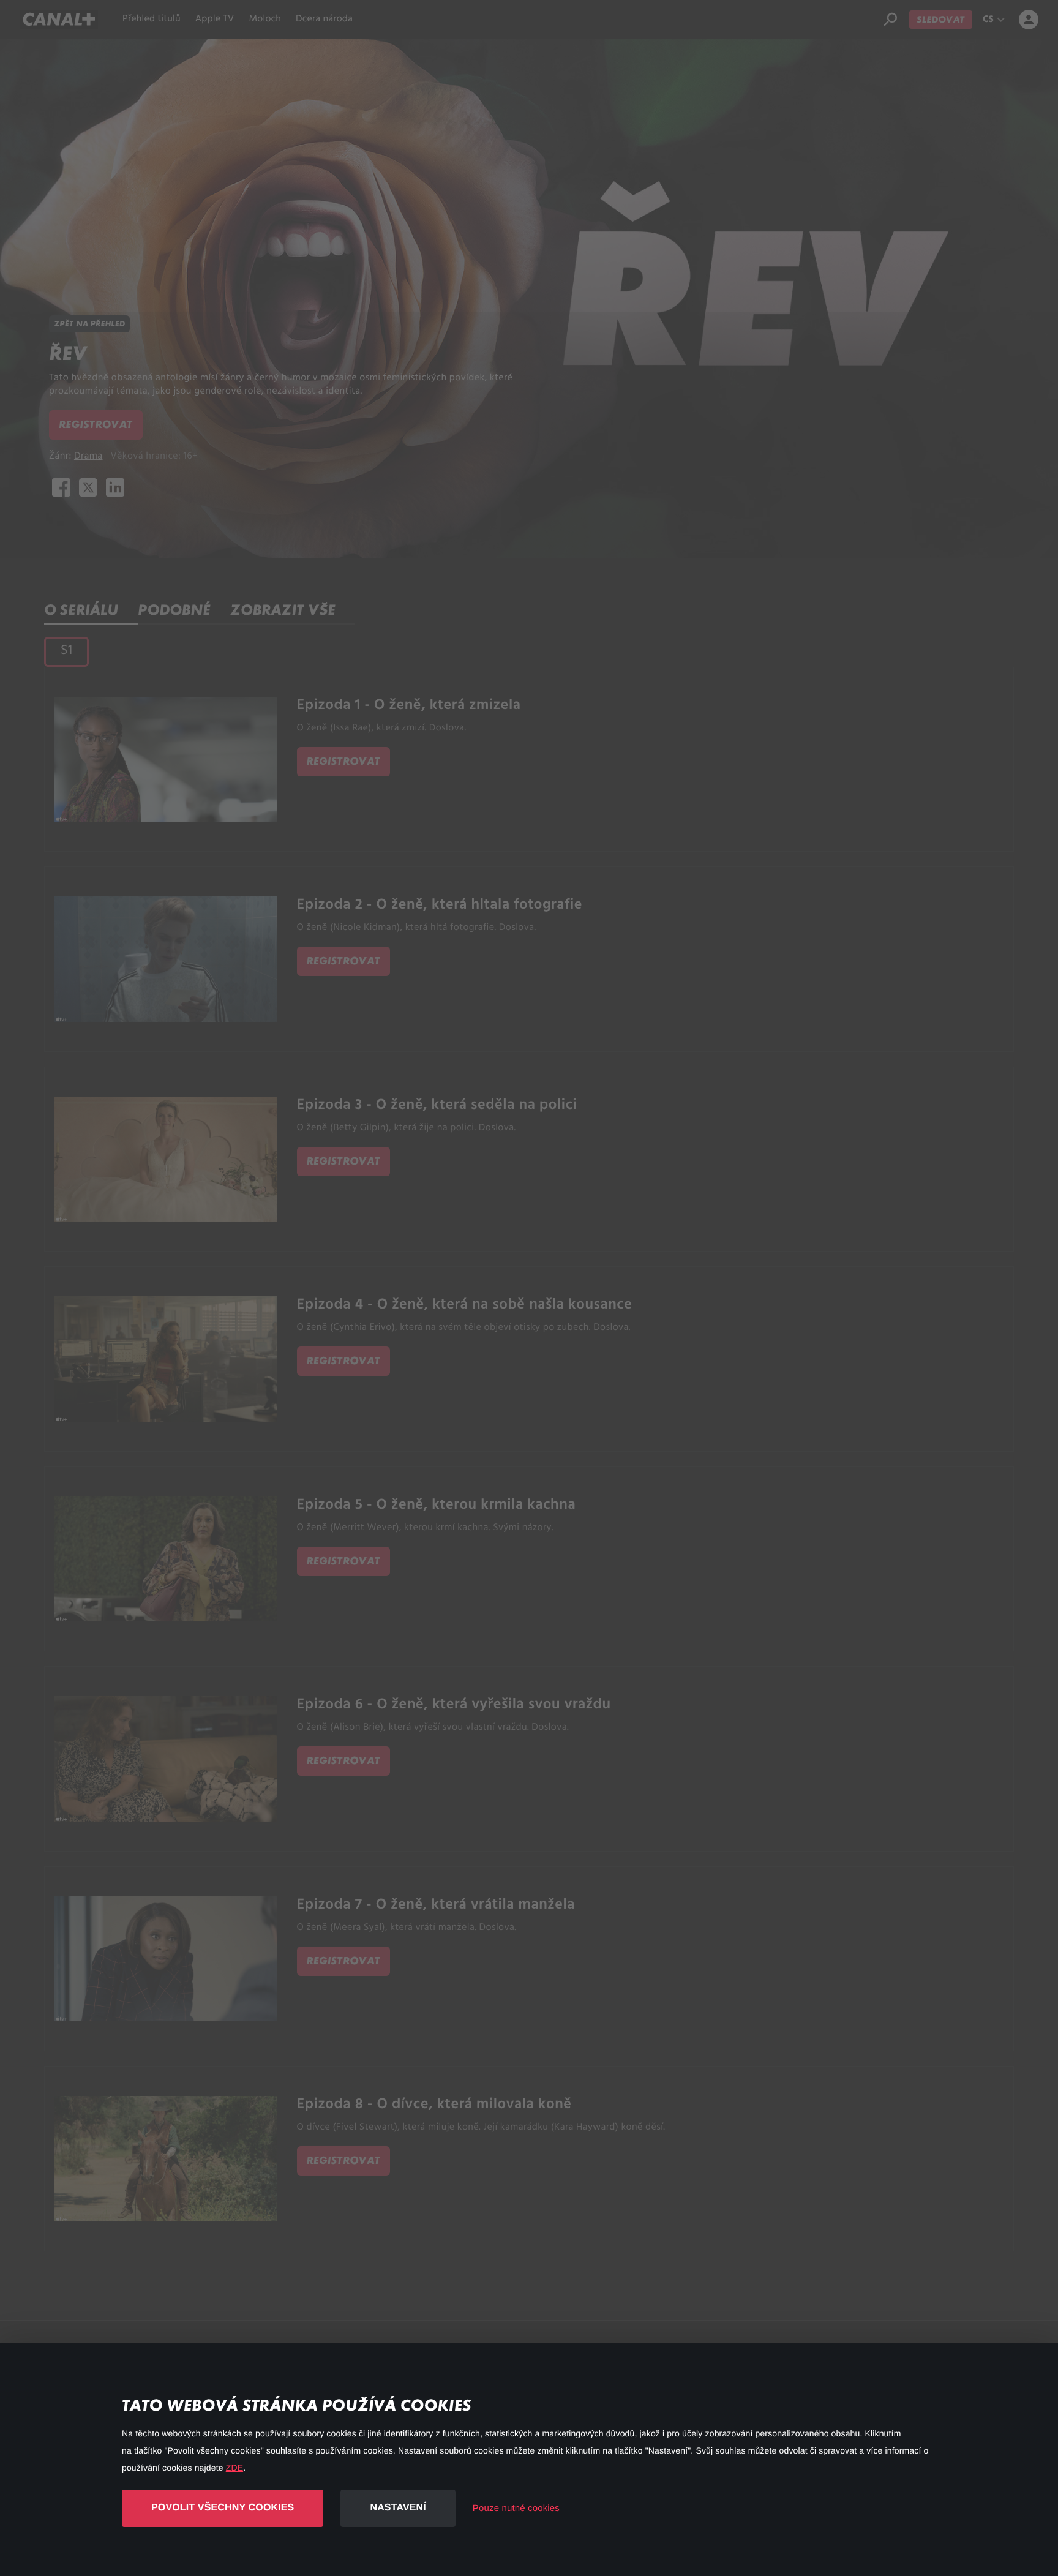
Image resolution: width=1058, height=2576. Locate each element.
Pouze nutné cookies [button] (516, 2508)
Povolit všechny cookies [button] (223, 2508)
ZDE (234, 2468)
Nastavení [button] (398, 2508)
